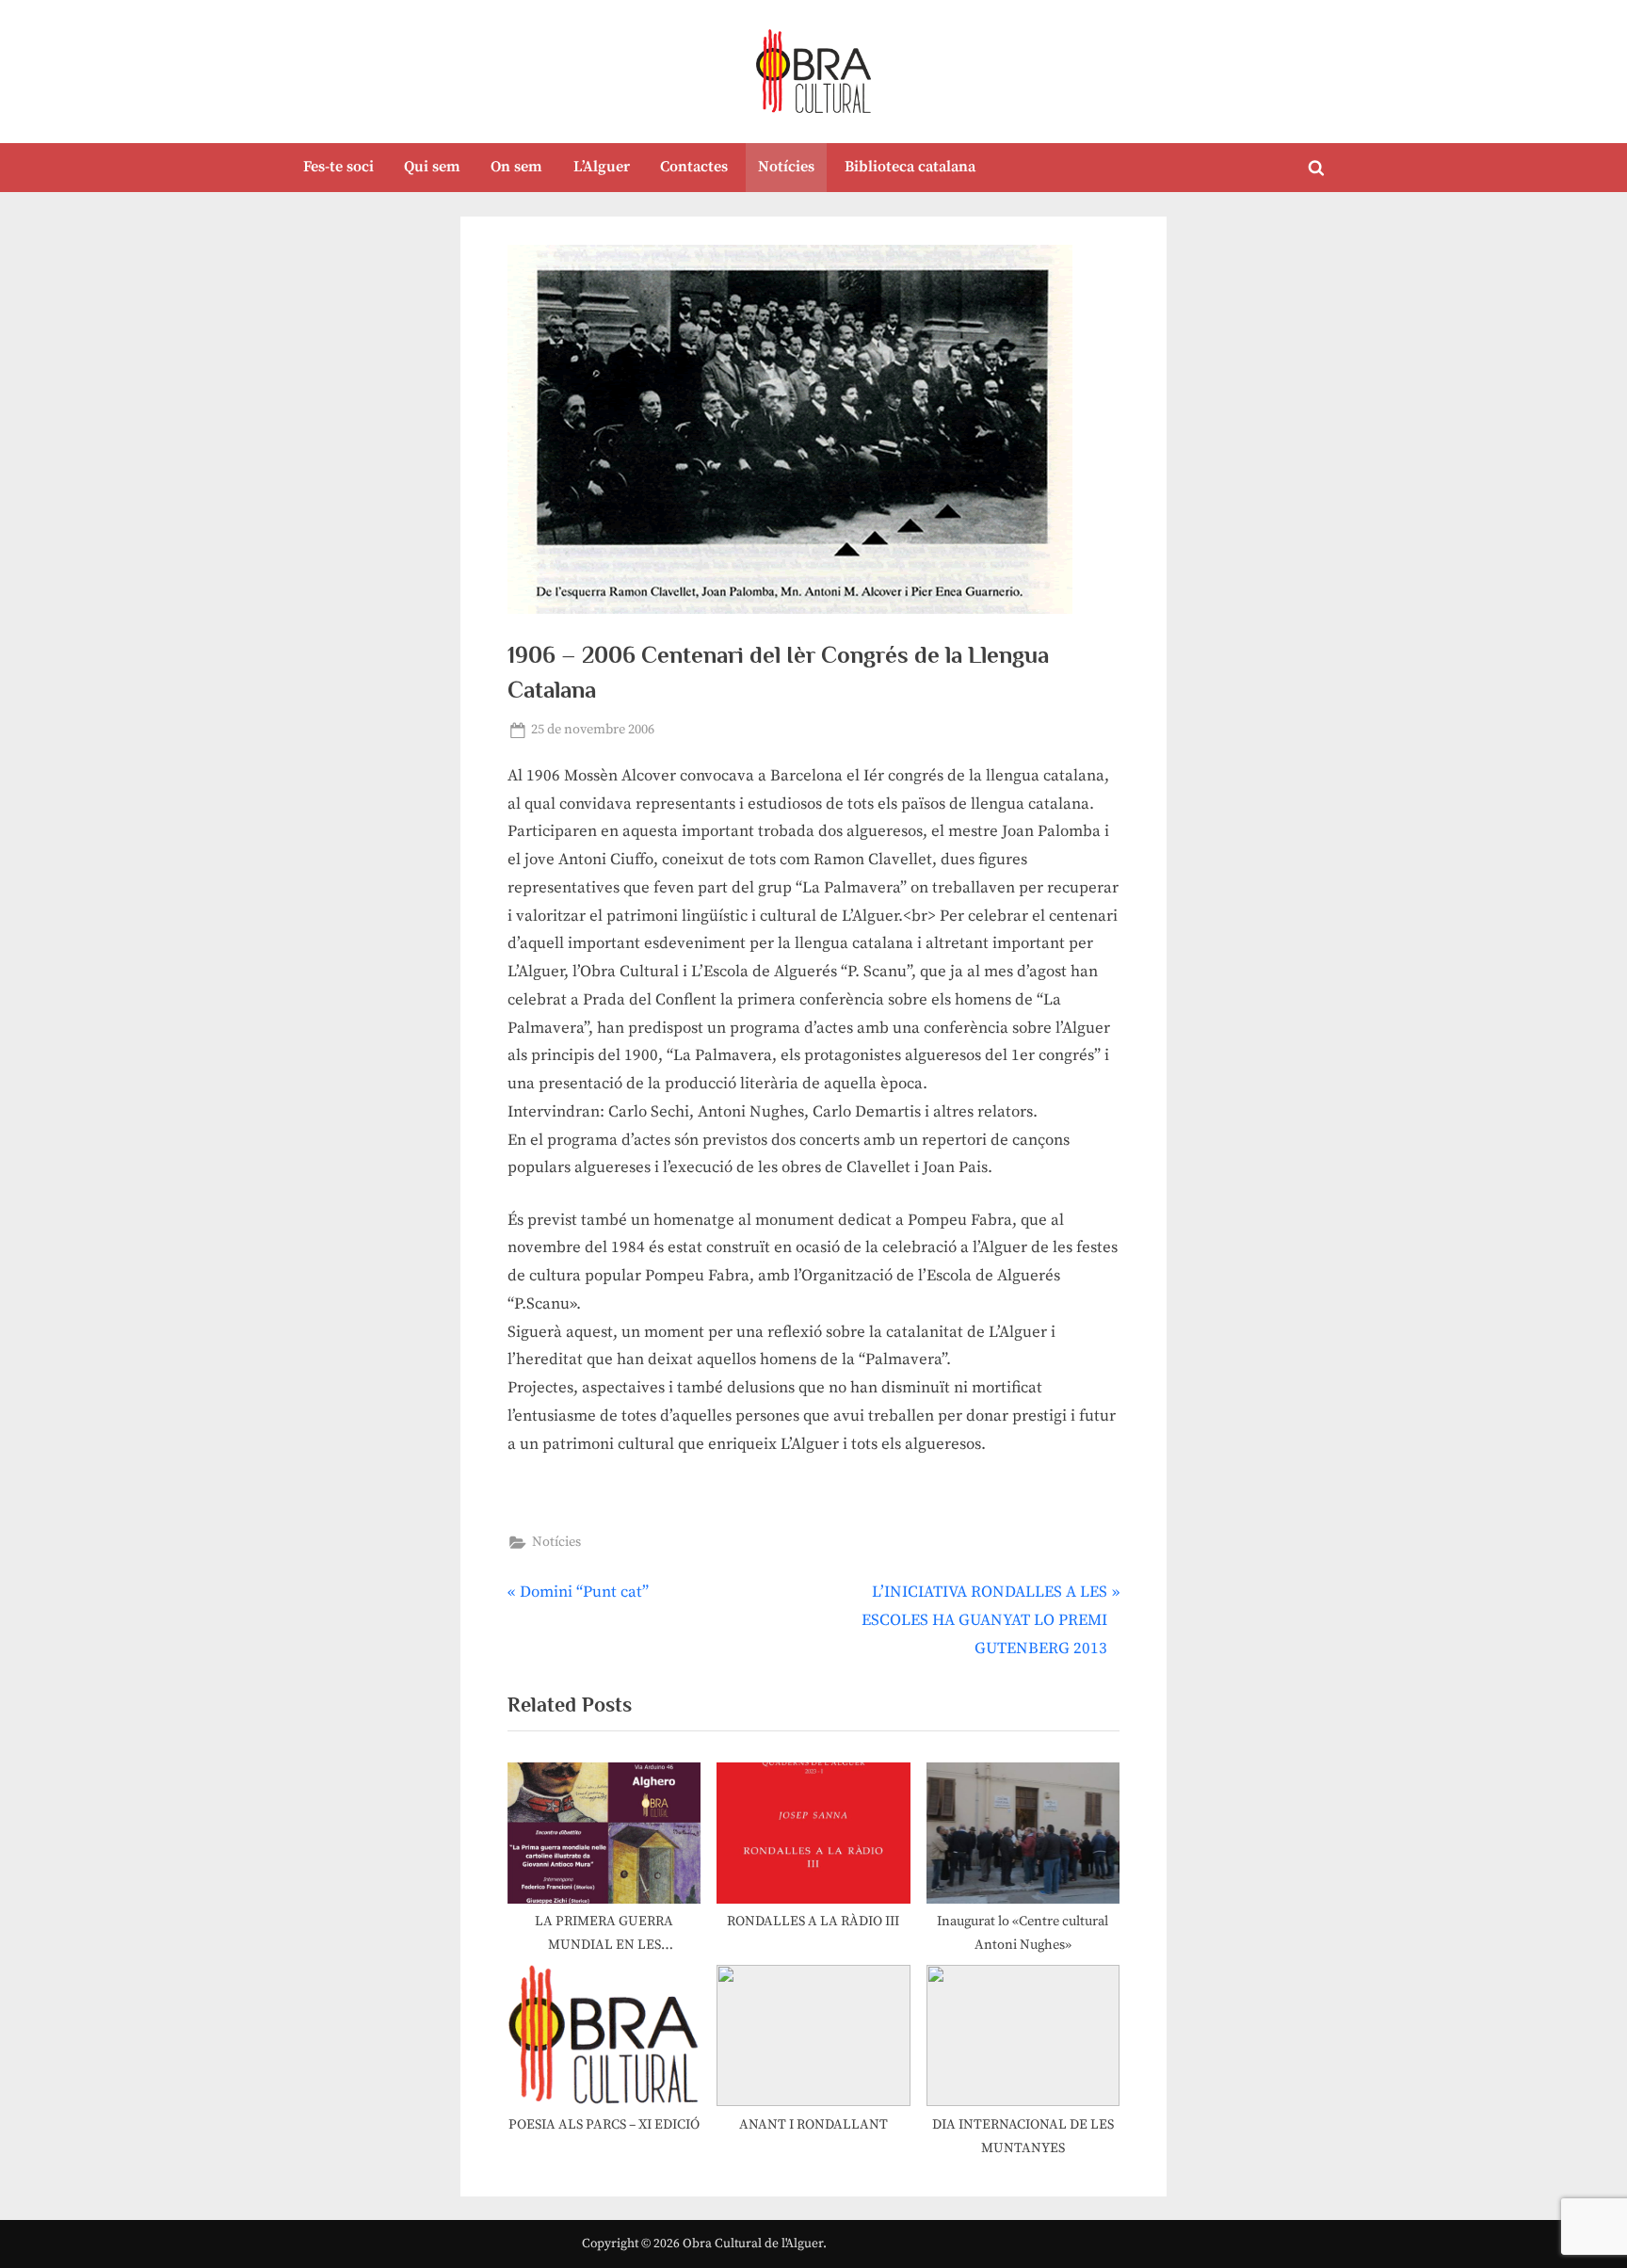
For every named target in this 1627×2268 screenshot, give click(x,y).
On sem (516, 167)
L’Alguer (602, 167)
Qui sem (432, 167)
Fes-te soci (338, 167)
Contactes (694, 167)
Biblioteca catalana (910, 167)
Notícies (786, 167)
